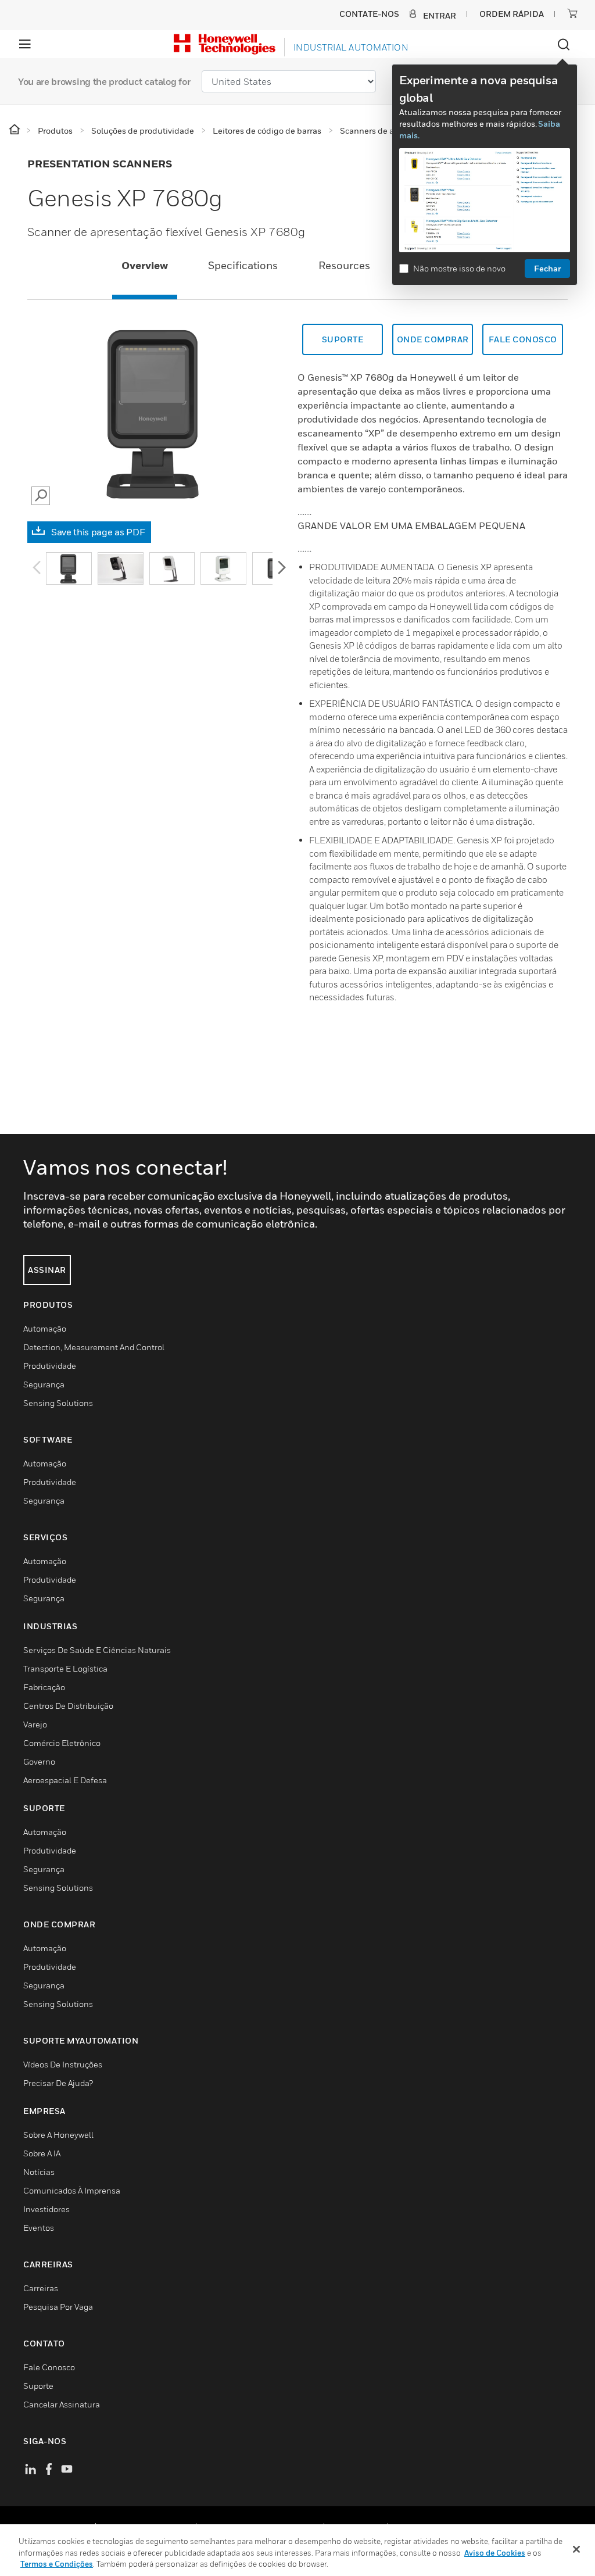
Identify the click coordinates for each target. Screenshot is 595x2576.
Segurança (44, 1384)
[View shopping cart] (572, 13)
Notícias (39, 2172)
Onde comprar (433, 339)
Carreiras (41, 2288)
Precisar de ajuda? (58, 2083)
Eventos (39, 2228)
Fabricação (44, 1687)
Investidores (46, 2209)
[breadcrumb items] (15, 130)
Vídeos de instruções (63, 2064)
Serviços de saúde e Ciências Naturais (97, 1650)
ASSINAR (47, 1270)
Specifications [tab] (243, 265)
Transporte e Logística (65, 1668)
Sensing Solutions (58, 1403)
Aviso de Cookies (495, 2553)
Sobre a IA (42, 2153)
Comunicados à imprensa (72, 2190)
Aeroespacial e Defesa (65, 1780)
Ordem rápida (512, 14)
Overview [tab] (145, 265)
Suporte (343, 339)
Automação (45, 1328)
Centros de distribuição (68, 1706)
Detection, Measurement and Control (94, 1347)
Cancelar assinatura (62, 2404)
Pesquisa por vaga (58, 2307)
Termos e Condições (57, 2564)
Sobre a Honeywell (58, 2135)
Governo (39, 1761)
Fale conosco (523, 339)
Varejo (35, 1724)
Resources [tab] (344, 265)
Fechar (547, 268)
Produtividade (50, 1366)
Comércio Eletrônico (62, 1743)
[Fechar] (576, 2549)
